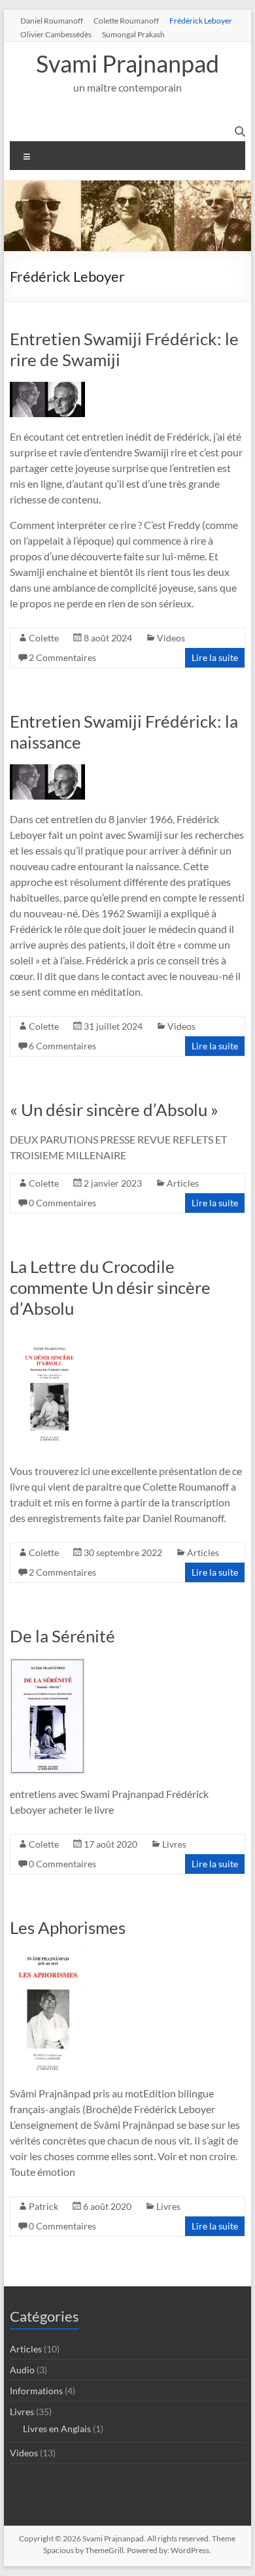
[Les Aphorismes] (47, 1956)
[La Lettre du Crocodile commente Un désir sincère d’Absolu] (47, 1337)
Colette (44, 638)
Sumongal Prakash (133, 34)
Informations (36, 2391)
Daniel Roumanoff (52, 20)
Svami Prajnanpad (127, 63)
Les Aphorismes (68, 1927)
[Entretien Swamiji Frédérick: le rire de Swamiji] (47, 388)
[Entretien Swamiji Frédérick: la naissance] (47, 771)
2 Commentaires (62, 657)
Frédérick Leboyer (201, 20)
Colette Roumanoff (126, 20)
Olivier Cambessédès (56, 34)
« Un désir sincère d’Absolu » (114, 1110)
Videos (171, 638)
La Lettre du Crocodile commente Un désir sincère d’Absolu (110, 1287)
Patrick (43, 2206)
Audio (22, 2370)
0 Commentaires (62, 1203)
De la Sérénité (62, 1636)
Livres (174, 1844)
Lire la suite (215, 657)
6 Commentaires (62, 1046)
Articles (183, 1183)
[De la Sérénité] (47, 1664)
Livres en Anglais (57, 2429)
